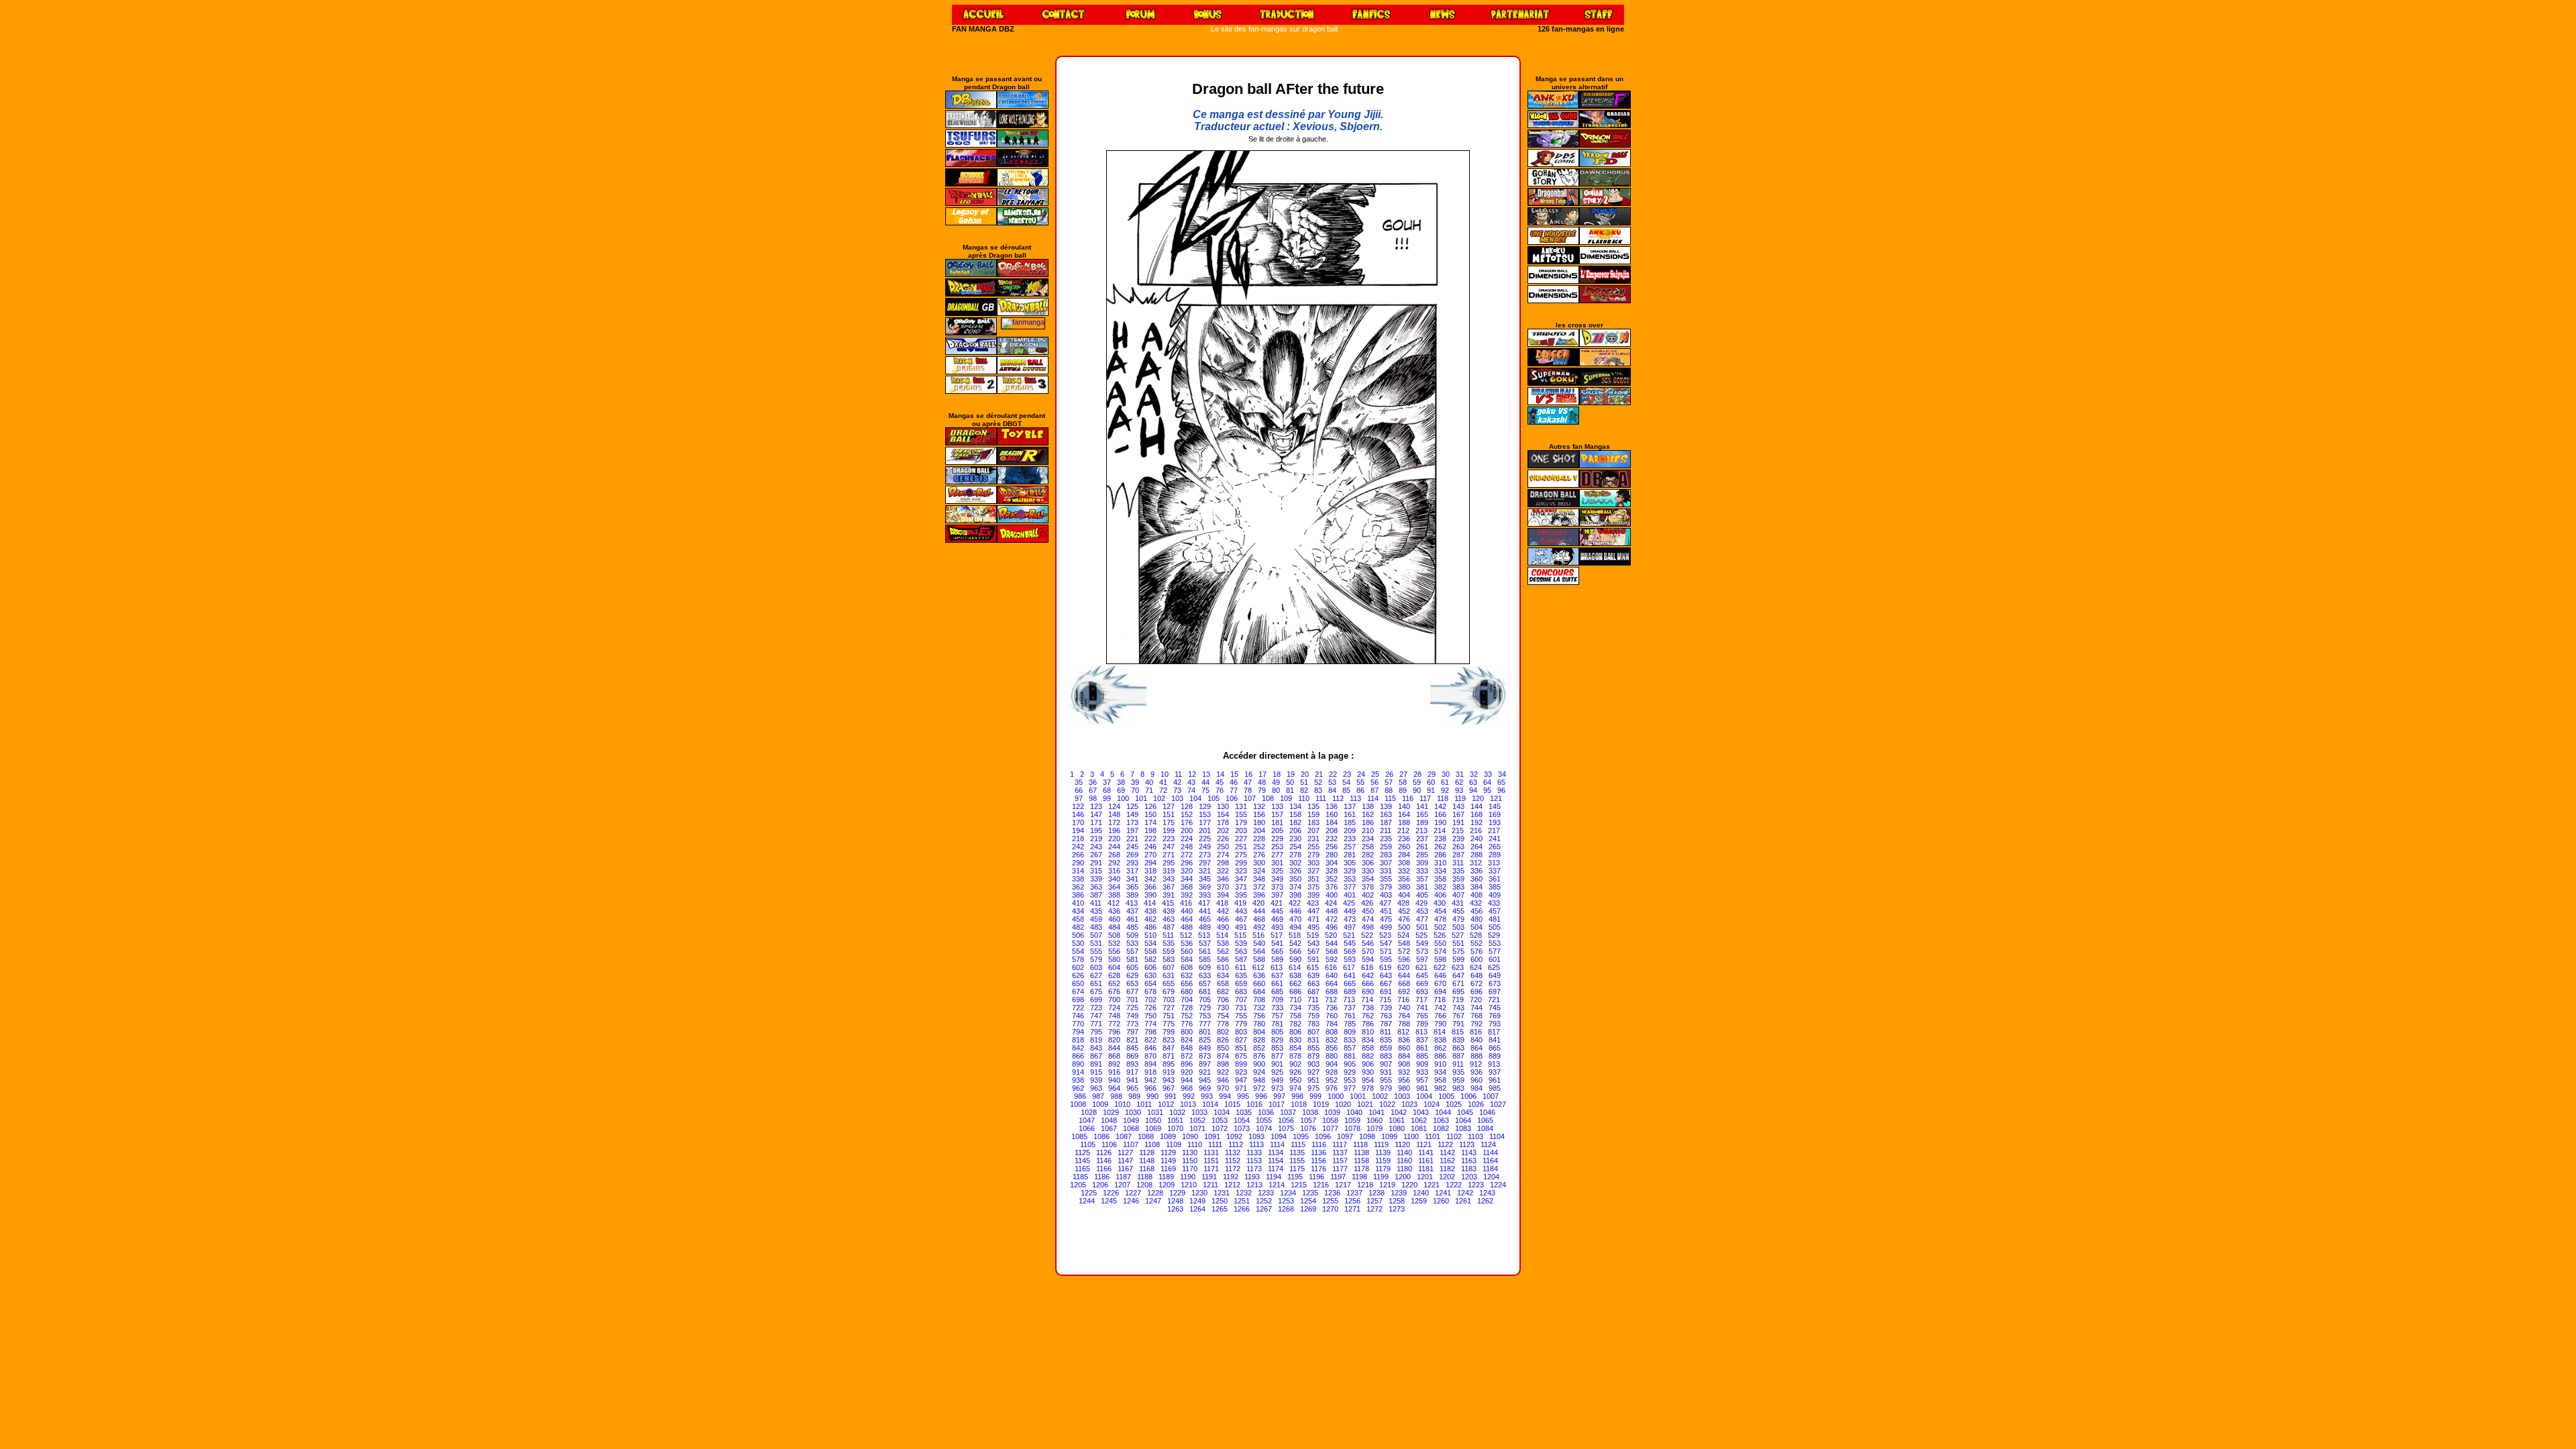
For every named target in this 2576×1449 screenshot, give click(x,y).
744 (1477, 1008)
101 (1141, 798)
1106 (1109, 1144)
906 (1368, 1064)
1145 (1082, 1161)
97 (1079, 798)
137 (1350, 806)
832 (1332, 1040)
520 (1331, 935)
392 (1187, 895)
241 (1495, 839)
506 (1078, 935)
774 (1150, 1024)
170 (1078, 822)
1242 (1465, 1193)
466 (1223, 919)
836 (1404, 1040)
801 (1205, 1032)
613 (1277, 967)
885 (1422, 1056)
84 (1332, 790)
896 (1187, 1064)
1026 (1476, 1104)
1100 (1411, 1136)
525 (1421, 935)
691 (1386, 991)
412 (1114, 903)
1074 (1264, 1128)
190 (1440, 822)
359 (1458, 879)
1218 (1365, 1185)
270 (1150, 855)
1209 (1167, 1185)
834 (1368, 1040)
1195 (1295, 1177)
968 (1187, 1088)
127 (1169, 806)
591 (1313, 959)
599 (1458, 959)
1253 (1286, 1201)
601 (1495, 959)
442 (1223, 911)
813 (1421, 1032)
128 (1187, 806)
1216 (1321, 1185)
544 (1332, 943)
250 (1223, 847)
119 (1460, 798)
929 (1350, 1072)
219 (1096, 839)
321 (1205, 871)
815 (1458, 1032)
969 (1205, 1088)
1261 (1463, 1201)
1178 (1361, 1169)
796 (1114, 1032)
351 (1313, 879)
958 (1440, 1080)
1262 (1485, 1201)
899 (1241, 1064)
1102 (1454, 1136)
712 (1331, 1000)
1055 (1264, 1120)
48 (1262, 782)
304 (1332, 863)
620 (1403, 967)
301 (1277, 863)
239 (1458, 839)
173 (1132, 822)
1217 (1343, 1185)
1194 (1274, 1177)
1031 (1155, 1112)
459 (1096, 919)
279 (1313, 855)
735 (1313, 1008)
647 (1458, 975)
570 (1368, 951)
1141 (1426, 1152)
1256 (1352, 1201)
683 (1241, 991)
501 (1422, 927)
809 (1350, 1032)
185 (1350, 822)
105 (1214, 798)
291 (1096, 863)
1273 (1397, 1209)
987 (1098, 1096)
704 (1187, 1000)
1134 (1276, 1152)
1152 (1233, 1161)
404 (1404, 895)
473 (1350, 919)
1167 (1125, 1169)
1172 (1233, 1169)
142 (1440, 806)
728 (1187, 1008)
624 (1476, 967)
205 (1277, 830)
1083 (1463, 1128)
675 (1096, 991)
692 (1404, 991)
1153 (1254, 1161)
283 (1386, 855)
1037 (1288, 1112)
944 (1187, 1080)
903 (1313, 1064)
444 (1259, 911)
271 (1169, 855)
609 (1205, 967)
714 (1367, 1000)
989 (1134, 1096)
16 (1248, 774)
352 (1332, 879)
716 (1403, 1000)
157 (1277, 814)
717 (1421, 1000)
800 (1187, 1032)
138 (1368, 806)
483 (1096, 927)
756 (1259, 1016)
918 (1150, 1072)
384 (1477, 887)
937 (1495, 1072)
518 (1295, 935)
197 (1132, 830)
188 (1404, 822)
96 (1501, 790)
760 (1332, 1016)
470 (1295, 919)
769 (1495, 1016)
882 (1368, 1056)
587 (1241, 959)
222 (1150, 839)
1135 (1297, 1152)
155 (1241, 814)
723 (1096, 1008)
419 (1240, 903)
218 (1078, 839)
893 (1132, 1064)
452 (1404, 911)
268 (1114, 855)
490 (1223, 927)
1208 (1144, 1185)
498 (1368, 927)
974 (1295, 1088)
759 (1313, 1016)
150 (1150, 814)
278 (1295, 855)
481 (1495, 919)
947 (1241, 1080)
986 (1080, 1096)
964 (1114, 1088)
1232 (1244, 1193)
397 (1277, 895)
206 (1295, 830)
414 (1150, 903)
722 (1078, 1008)
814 (1440, 1032)
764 (1404, 1016)
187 (1386, 822)
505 (1495, 927)
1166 (1104, 1169)
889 (1495, 1056)
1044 (1443, 1112)
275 (1241, 855)
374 (1295, 887)
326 (1295, 871)
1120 (1402, 1144)
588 (1259, 959)
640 (1332, 975)
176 (1187, 822)
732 (1259, 1008)
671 (1458, 983)
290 (1078, 863)
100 (1123, 798)
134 (1295, 806)
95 (1487, 790)
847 (1169, 1048)
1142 (1447, 1152)
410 (1078, 903)
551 (1458, 943)
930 (1368, 1072)
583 (1169, 959)
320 (1187, 871)
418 (1222, 903)
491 (1241, 927)
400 (1332, 895)
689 (1350, 991)
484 (1114, 927)
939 (1096, 1080)
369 (1205, 887)
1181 (1426, 1169)
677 (1132, 991)
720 (1476, 1000)
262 (1440, 847)
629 (1132, 975)
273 (1205, 855)
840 (1477, 1040)
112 (1338, 798)
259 (1386, 847)
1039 (1332, 1112)
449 (1350, 911)
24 (1361, 774)
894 (1150, 1064)
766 (1440, 1016)
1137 (1340, 1152)
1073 (1242, 1128)
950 (1295, 1080)
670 (1440, 983)
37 (1107, 782)
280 (1332, 855)
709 (1277, 1000)
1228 (1155, 1193)
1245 (1109, 1201)
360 (1477, 879)
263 (1458, 847)
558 (1150, 951)
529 (1494, 935)
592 (1332, 959)
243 (1096, 847)
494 (1295, 927)
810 (1368, 1032)
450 (1368, 911)
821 (1132, 1040)
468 (1259, 919)
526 (1440, 935)
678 (1150, 991)
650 (1078, 983)
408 (1477, 895)
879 (1313, 1056)
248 (1187, 847)
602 (1078, 967)
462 (1150, 919)
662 (1295, 983)
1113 (1256, 1144)
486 (1150, 927)
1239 (1399, 1193)
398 (1295, 895)
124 (1114, 806)
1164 (1490, 1161)
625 (1494, 967)
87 (1375, 790)
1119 (1381, 1144)
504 (1477, 927)
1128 (1147, 1152)
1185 (1080, 1177)
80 (1276, 790)
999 (1316, 1096)
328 (1332, 871)
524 (1403, 935)
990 (1152, 1096)
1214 (1277, 1185)
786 (1368, 1024)
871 (1169, 1056)
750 (1150, 1016)
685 (1277, 991)
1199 (1381, 1177)
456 (1477, 911)
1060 (1375, 1120)
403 (1386, 895)
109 (1286, 798)
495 (1313, 927)
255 (1313, 847)
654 (1150, 983)
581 (1132, 959)
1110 (1195, 1144)
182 (1295, 822)
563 (1241, 951)
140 (1404, 806)
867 (1096, 1056)
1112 (1236, 1144)
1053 (1220, 1120)
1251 (1242, 1201)
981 (1422, 1088)
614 (1295, 967)
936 (1477, 1072)
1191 (1209, 1177)
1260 (1441, 1201)
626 (1078, 975)
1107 (1131, 1144)
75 (1205, 790)
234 (1368, 839)
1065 (1485, 1120)
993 (1207, 1096)
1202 (1447, 1177)
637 (1277, 975)
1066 (1087, 1128)
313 (1494, 863)
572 (1404, 951)
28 (1417, 774)
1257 (1375, 1201)
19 (1291, 774)
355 (1386, 879)
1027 (1498, 1104)
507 (1096, 935)
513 (1204, 935)
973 (1277, 1088)
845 (1132, 1048)
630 (1150, 975)
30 (1446, 774)
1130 (1190, 1152)
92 (1445, 790)
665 (1350, 983)
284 (1404, 855)
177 (1205, 822)
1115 (1298, 1144)
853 (1277, 1048)
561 (1205, 951)
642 (1368, 975)
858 (1368, 1048)
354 (1368, 879)
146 (1078, 814)
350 (1295, 879)
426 (1367, 903)
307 (1386, 863)
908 (1404, 1064)
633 (1205, 975)
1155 (1297, 1161)
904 (1332, 1064)
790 (1440, 1024)
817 (1494, 1032)
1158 (1361, 1161)
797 (1132, 1032)
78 (1248, 790)
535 (1169, 943)
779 (1241, 1024)
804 (1259, 1032)
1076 (1308, 1128)
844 (1114, 1048)
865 (1495, 1048)
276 (1259, 855)
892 (1114, 1064)
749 (1132, 1016)
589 (1277, 959)
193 (1495, 822)
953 (1350, 1080)
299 (1241, 863)
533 (1132, 943)
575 (1458, 951)
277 (1277, 855)
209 (1350, 830)
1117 (1340, 1144)
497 (1350, 927)
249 (1205, 847)
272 (1187, 855)
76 (1220, 790)
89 (1403, 790)
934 (1440, 1072)
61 (1445, 782)
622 (1440, 967)
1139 (1383, 1152)
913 (1494, 1064)
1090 (1190, 1136)
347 (1241, 879)
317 (1132, 871)
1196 (1317, 1177)
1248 (1175, 1201)
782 (1295, 1024)
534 (1150, 943)
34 (1502, 774)
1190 (1188, 1177)
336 (1477, 871)
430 (1440, 903)
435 (1096, 911)
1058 (1330, 1120)
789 (1422, 1024)
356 (1404, 879)
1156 (1319, 1161)
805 (1277, 1032)
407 (1458, 895)
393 (1205, 895)
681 (1205, 991)
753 (1205, 1016)
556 (1114, 951)
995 (1243, 1096)
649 (1495, 975)
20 (1305, 774)
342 (1150, 879)
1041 (1377, 1112)
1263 (1175, 1209)
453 (1422, 911)
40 (1149, 782)
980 (1404, 1088)
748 (1114, 1016)
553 (1495, 943)
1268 (1286, 1209)
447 (1313, 911)
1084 (1485, 1128)
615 (1313, 967)
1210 (1189, 1185)
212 (1403, 830)
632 (1187, 975)
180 (1259, 822)
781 (1277, 1024)
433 (1494, 903)
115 (1390, 798)
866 (1078, 1056)
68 (1107, 790)
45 (1220, 782)
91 (1431, 790)
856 (1332, 1048)
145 (1495, 806)
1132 (1233, 1152)
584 (1187, 959)
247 (1169, 847)
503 (1458, 927)
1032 (1177, 1112)
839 (1458, 1040)
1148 (1147, 1161)
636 (1259, 975)
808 (1332, 1032)
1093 (1256, 1136)
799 (1169, 1032)
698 (1078, 1000)
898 (1223, 1064)
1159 (1383, 1161)
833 (1350, 1040)
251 (1241, 847)
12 (1192, 774)
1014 (1210, 1104)
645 (1422, 975)
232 (1332, 839)
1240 (1421, 1193)
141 (1422, 806)
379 (1386, 887)
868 (1114, 1056)
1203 (1469, 1177)
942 (1150, 1080)
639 (1313, 975)
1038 (1310, 1112)
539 (1241, 943)
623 (1458, 967)
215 (1458, 830)
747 (1096, 1016)
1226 (1111, 1193)
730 (1223, 1008)
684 (1259, 991)
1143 (1469, 1152)
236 (1404, 839)
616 (1331, 967)
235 (1386, 839)
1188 (1145, 1177)
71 (1149, 790)
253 (1277, 847)
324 (1259, 871)
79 (1262, 790)
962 (1078, 1088)
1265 (1220, 1209)
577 (1495, 951)
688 (1332, 991)
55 (1360, 782)
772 (1114, 1024)
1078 (1352, 1128)
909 (1422, 1064)
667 (1386, 983)
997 (1279, 1096)
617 (1349, 967)
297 (1205, 863)
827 (1241, 1040)
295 (1169, 863)
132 (1259, 806)
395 (1241, 895)
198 (1150, 830)
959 (1458, 1080)
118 (1443, 798)
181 (1277, 822)
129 (1205, 806)
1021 (1365, 1104)
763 (1386, 1016)
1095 (1301, 1136)
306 (1368, 863)
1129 (1168, 1152)
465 (1205, 919)
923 (1241, 1072)
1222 (1454, 1185)
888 (1477, 1056)
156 (1259, 814)
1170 (1190, 1169)
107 (1250, 798)
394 (1223, 895)
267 (1096, 855)
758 (1295, 1016)
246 (1150, 847)
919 (1169, 1072)
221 (1132, 839)
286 (1440, 855)
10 (1165, 774)
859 (1386, 1048)
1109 (1174, 1144)
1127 (1125, 1152)
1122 (1445, 1144)
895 (1169, 1064)
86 (1360, 790)
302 (1295, 863)
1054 (1242, 1120)
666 (1368, 983)
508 (1114, 935)
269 (1132, 855)
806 (1295, 1032)
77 (1234, 790)
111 (1321, 798)
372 (1259, 887)
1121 (1424, 1144)
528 (1476, 935)
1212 (1232, 1185)
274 (1223, 855)
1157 (1340, 1161)
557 (1132, 951)
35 (1079, 782)
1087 (1124, 1136)
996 (1261, 1096)
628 (1114, 975)
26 (1389, 774)
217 (1494, 830)
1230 (1199, 1193)
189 (1422, 822)
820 (1114, 1040)
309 (1422, 863)
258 (1368, 847)
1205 (1078, 1185)
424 (1331, 903)
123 (1096, 806)
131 (1241, 806)
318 (1150, 871)
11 (1178, 774)
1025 (1454, 1104)
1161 (1426, 1161)
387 (1096, 895)
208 (1332, 830)
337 (1495, 871)
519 (1313, 935)
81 (1290, 790)
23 (1347, 774)
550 (1440, 943)
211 (1386, 830)
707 (1241, 1000)
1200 (1403, 1177)
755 (1241, 1016)
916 (1114, 1072)
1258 (1397, 1201)
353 (1350, 879)
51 (1304, 782)
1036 (1266, 1112)
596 (1404, 959)
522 (1367, 935)
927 (1313, 1072)
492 (1259, 927)
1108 (1152, 1144)
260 (1404, 847)
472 (1332, 919)
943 (1169, 1080)
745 (1495, 1008)
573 (1422, 951)
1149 (1168, 1161)
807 (1313, 1032)
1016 (1254, 1104)
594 (1368, 959)
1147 (1125, 1161)
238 (1440, 839)
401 (1350, 895)
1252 (1264, 1201)
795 (1096, 1032)
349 (1277, 879)
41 (1163, 782)
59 (1417, 782)
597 (1422, 959)
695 (1458, 991)
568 (1332, 951)
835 (1386, 1040)
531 (1096, 943)
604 (1114, 967)
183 (1313, 822)
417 (1204, 903)
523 (1385, 935)
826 (1223, 1040)
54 (1346, 782)
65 (1501, 782)
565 (1277, 951)
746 (1078, 1016)
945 (1205, 1080)
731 (1241, 1008)
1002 (1380, 1096)
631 (1169, 975)
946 (1223, 1080)
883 (1386, 1056)
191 (1458, 822)
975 (1313, 1088)
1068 (1131, 1128)
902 (1295, 1064)
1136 (1319, 1152)
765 (1422, 1016)
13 (1206, 774)
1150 (1190, 1161)
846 (1150, 1048)
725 (1132, 1008)
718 (1440, 1000)
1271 (1352, 1209)
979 (1386, 1088)
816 (1476, 1032)
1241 (1443, 1193)
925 (1277, 1072)
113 (1355, 798)
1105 (1088, 1144)
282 (1368, 855)
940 (1114, 1080)
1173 (1254, 1169)
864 (1477, 1048)
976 (1332, 1088)
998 (1297, 1096)
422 (1295, 903)
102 (1159, 798)
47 (1248, 782)
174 (1150, 822)
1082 (1441, 1128)
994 (1225, 1096)
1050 (1153, 1120)
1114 (1277, 1144)
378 (1368, 887)
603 (1096, 967)
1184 (1490, 1169)
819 (1096, 1040)
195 (1096, 830)
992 (1189, 1096)
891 (1096, 1064)
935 (1458, 1072)
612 (1258, 967)
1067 (1109, 1128)
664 (1332, 983)
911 (1458, 1064)
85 (1346, 790)
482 (1078, 927)
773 (1132, 1024)
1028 (1089, 1112)
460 (1114, 919)
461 (1132, 919)
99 (1107, 798)
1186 (1102, 1177)
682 (1223, 991)
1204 (1491, 1177)
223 (1169, 839)
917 (1132, 1072)
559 (1169, 951)
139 (1386, 806)
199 (1169, 830)
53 (1332, 782)
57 (1389, 782)
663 (1313, 983)
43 (1191, 782)
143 (1458, 806)
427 (1385, 903)
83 (1318, 790)
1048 (1109, 1120)
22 (1333, 774)
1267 (1264, 1209)
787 (1386, 1024)
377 (1350, 887)
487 (1169, 927)
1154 (1276, 1161)
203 (1241, 830)
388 (1114, 895)
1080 (1397, 1128)
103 (1177, 798)
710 (1295, 1000)
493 (1277, 927)
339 (1096, 879)
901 (1277, 1064)
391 (1169, 895)
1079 (1375, 1128)
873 (1205, 1056)
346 (1223, 879)
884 (1404, 1056)
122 (1078, 806)
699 (1096, 1000)
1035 (1244, 1112)
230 (1295, 839)
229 (1277, 839)
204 (1259, 830)
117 (1425, 798)
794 (1078, 1032)
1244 (1087, 1201)
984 (1477, 1088)
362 (1078, 887)
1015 (1232, 1104)
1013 (1188, 1104)
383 (1458, 887)
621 (1421, 967)
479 (1458, 919)
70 (1135, 790)
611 (1241, 967)
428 (1403, 903)
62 (1459, 782)
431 (1458, 903)
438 (1150, 911)
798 (1150, 1032)
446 (1295, 911)
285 (1422, 855)
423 (1313, 903)
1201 (1425, 1177)
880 (1332, 1056)
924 (1259, 1072)
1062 (1419, 1120)
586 (1223, 959)
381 (1422, 887)
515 (1240, 935)
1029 (1111, 1112)
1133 (1254, 1152)
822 (1150, 1040)
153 (1205, 814)
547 (1386, 943)
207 (1313, 830)
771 (1096, 1024)
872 (1187, 1056)
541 (1277, 943)
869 (1132, 1056)
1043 (1421, 1112)
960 (1477, 1080)
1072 (1220, 1128)
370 (1223, 887)
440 (1187, 911)
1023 (1409, 1104)
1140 (1404, 1152)
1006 (1468, 1096)
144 (1477, 806)
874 (1223, 1056)
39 (1135, 782)
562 (1223, 951)
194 (1078, 830)
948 (1259, 1080)
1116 (1319, 1144)
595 (1386, 959)
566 (1295, 951)
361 (1495, 879)
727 (1169, 1008)
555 (1096, 951)
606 (1150, 967)
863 (1458, 1048)
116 (1408, 798)
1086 (1102, 1136)
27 (1403, 774)
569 (1350, 951)
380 (1404, 887)
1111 (1215, 1144)
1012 (1166, 1104)
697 (1495, 991)
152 (1187, 814)
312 (1476, 863)
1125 (1082, 1152)
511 (1168, 935)
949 (1277, 1080)
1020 (1343, 1104)
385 (1495, 887)
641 (1350, 975)
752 (1187, 1016)
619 (1385, 967)
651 (1096, 983)
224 (1187, 839)
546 (1368, 943)
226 (1223, 839)
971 (1241, 1088)
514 (1222, 935)
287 (1458, 855)
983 (1458, 1088)
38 (1121, 782)
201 (1205, 830)
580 (1114, 959)
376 (1332, 887)
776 (1187, 1024)
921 (1205, 1072)
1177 (1340, 1169)
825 (1205, 1040)
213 (1421, 830)
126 (1150, 806)
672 (1477, 983)
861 (1422, 1048)
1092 (1234, 1136)
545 (1350, 943)
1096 (1323, 1136)
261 (1422, 847)
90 (1417, 790)
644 (1404, 975)
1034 (1222, 1112)
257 (1350, 847)
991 (1171, 1096)
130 (1223, 806)
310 (1440, 863)
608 (1187, 967)
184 (1332, 822)
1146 (1104, 1161)
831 (1313, 1040)
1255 (1330, 1201)
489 (1205, 927)
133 (1277, 806)
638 (1295, 975)
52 (1318, 782)
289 (1495, 855)
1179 (1383, 1169)
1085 (1079, 1136)
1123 (1467, 1144)
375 (1313, 887)
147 (1096, 814)
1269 (1308, 1209)
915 (1096, 1072)
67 (1093, 790)
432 (1476, 903)
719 (1458, 1000)
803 (1241, 1032)
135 (1313, 806)
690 (1368, 991)
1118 (1360, 1144)
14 (1220, 774)
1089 (1168, 1136)
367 (1169, 887)
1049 (1131, 1120)
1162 (1447, 1161)
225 (1205, 839)
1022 (1387, 1104)
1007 (1491, 1096)
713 (1349, 1000)
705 (1205, 1000)
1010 (1122, 1104)
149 (1132, 814)
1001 (1358, 1096)
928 (1332, 1072)
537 (1205, 943)
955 (1386, 1080)
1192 (1231, 1177)
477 (1422, 919)
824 (1187, 1040)
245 (1132, 847)
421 (1277, 903)
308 (1404, 863)
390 (1150, 895)
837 (1422, 1040)
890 (1078, 1064)
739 (1386, 1008)
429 (1421, 903)
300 (1259, 863)
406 (1440, 895)
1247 (1153, 1201)
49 (1276, 782)
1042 (1399, 1112)
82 (1304, 790)
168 (1477, 814)
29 (1432, 774)
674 (1078, 991)
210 (1368, 830)
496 (1332, 927)
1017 (1277, 1104)
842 (1078, 1048)
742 (1440, 1008)
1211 (1211, 1185)
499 (1386, 927)
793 (1495, 1024)
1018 (1299, 1104)
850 (1223, 1048)
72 (1163, 790)
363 (1096, 887)
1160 (1404, 1161)
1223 (1476, 1185)
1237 (1354, 1193)
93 (1459, 790)
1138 (1361, 1152)
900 (1259, 1064)
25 (1375, 774)
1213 (1254, 1185)
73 (1177, 790)
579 (1096, 959)
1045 (1465, 1112)
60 (1431, 782)
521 (1349, 935)
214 (1440, 830)
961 (1495, 1080)
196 (1114, 830)
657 (1205, 983)
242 (1078, 847)
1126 (1104, 1152)
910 (1440, 1064)
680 (1187, 991)
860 (1404, 1048)
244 (1114, 847)
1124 (1488, 1144)
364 (1114, 887)
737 (1350, 1008)
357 (1422, 879)
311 (1458, 863)
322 (1223, 871)
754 (1223, 1016)
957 (1422, 1080)
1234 (1288, 1193)
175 (1169, 822)
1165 (1082, 1169)
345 (1205, 879)
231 (1313, 839)
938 (1078, 1080)
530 (1078, 943)
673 (1495, 983)
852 (1259, 1048)
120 (1478, 798)
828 (1259, 1040)
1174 (1276, 1169)
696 (1477, 991)
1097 (1345, 1136)
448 (1332, 911)
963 (1096, 1088)
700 (1114, 1000)
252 (1259, 847)
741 (1422, 1008)
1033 (1199, 1112)
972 (1259, 1088)
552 (1477, 943)
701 (1132, 1000)
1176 (1319, 1169)
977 (1350, 1088)
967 (1169, 1088)
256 (1332, 847)
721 (1494, 1000)
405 (1422, 895)
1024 (1432, 1104)
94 (1473, 790)
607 (1169, 967)
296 (1187, 863)
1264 (1197, 1209)
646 (1440, 975)
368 (1187, 887)
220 (1114, 839)
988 (1116, 1096)
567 (1313, 951)
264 (1477, 847)
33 (1488, 774)
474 (1368, 919)
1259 (1419, 1201)
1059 (1352, 1120)
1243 (1487, 1193)
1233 (1266, 1193)
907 (1386, 1064)
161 (1350, 814)
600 (1477, 959)
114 (1373, 798)
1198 (1359, 1177)
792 (1477, 1024)
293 (1132, 863)
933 (1422, 1072)
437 (1132, 911)
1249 (1197, 1201)
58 (1403, 782)
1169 (1168, 1169)
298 (1223, 863)
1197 (1338, 1177)
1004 (1424, 1096)
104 (1195, 798)
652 (1114, 983)
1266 (1242, 1209)
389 (1132, 895)
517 (1277, 935)
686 (1295, 991)
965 (1132, 1088)
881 (1350, 1056)
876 (1259, 1056)
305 (1350, 863)
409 (1495, 895)
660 (1259, 983)
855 (1313, 1048)
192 (1477, 822)
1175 (1297, 1169)
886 (1440, 1056)
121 (1496, 798)
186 (1368, 822)
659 (1241, 983)
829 (1277, 1040)
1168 (1147, 1169)
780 (1259, 1024)
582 (1150, 959)
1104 (1497, 1136)
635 (1241, 975)
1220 (1409, 1185)
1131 (1211, 1152)
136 (1332, 806)
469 (1277, 919)
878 (1295, 1056)
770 (1078, 1024)
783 (1313, 1024)
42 (1177, 782)
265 (1495, 847)
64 (1487, 782)
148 (1114, 814)
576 (1477, 951)
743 (1458, 1008)
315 (1096, 871)
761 (1350, 1016)
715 (1385, 1000)
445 (1277, 911)
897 (1205, 1064)
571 (1386, 951)
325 (1277, 871)
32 (1474, 774)
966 (1150, 1088)
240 (1477, 839)
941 (1132, 1080)
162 (1368, 814)
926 (1295, 1072)
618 (1367, 967)
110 (1304, 798)
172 (1114, 822)
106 (1232, 798)
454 (1440, 911)
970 (1223, 1088)
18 (1277, 774)
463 (1169, 919)
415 (1168, 903)
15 (1234, 774)
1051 (1175, 1120)
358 (1440, 879)
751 (1169, 1016)
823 (1169, 1040)
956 (1404, 1080)
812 (1403, 1032)
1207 (1122, 1185)
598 (1440, 959)
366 (1150, 887)
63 (1473, 782)
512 (1186, 935)
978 (1368, 1088)
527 (1458, 935)
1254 (1308, 1201)
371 (1241, 887)
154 (1223, 814)
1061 (1397, 1120)
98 (1093, 798)
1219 (1387, 1185)
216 (1476, 830)
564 (1259, 951)
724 (1114, 1008)
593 (1350, 959)
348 (1259, 879)
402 (1368, 895)
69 (1121, 790)
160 (1332, 814)
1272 (1375, 1209)
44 (1205, 782)
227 (1241, 839)
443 (1241, 911)
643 (1386, 975)
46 (1234, 782)
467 (1241, 919)
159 (1313, 814)
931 (1386, 1072)
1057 (1308, 1120)
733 (1277, 1008)
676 (1114, 991)
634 (1223, 975)
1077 (1330, 1128)
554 (1078, 951)
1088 (1146, 1136)
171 (1096, 822)
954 (1368, 1080)
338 (1078, 879)
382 (1440, 887)
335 (1458, 871)
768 (1477, 1016)
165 (1422, 814)
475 (1386, 919)
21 (1319, 774)
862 (1440, 1048)
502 (1440, 927)
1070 (1175, 1128)
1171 (1211, 1169)
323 (1241, 871)
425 (1349, 903)
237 (1422, 839)
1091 (1212, 1136)
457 (1495, 911)
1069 (1153, 1128)
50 (1290, 782)
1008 (1078, 1104)
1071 (1197, 1128)
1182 (1447, 1169)
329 (1350, 871)
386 (1078, 895)
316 (1114, 871)
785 (1350, 1024)
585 (1205, 959)
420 (1258, 903)
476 (1404, 919)
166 (1440, 814)
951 (1313, 1080)
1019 (1321, 1104)
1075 (1286, 1128)
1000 (1336, 1096)
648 (1477, 975)
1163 (1469, 1161)
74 (1191, 790)
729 (1205, 1008)
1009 (1100, 1104)
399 (1313, 895)
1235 (1310, 1193)
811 (1386, 1032)
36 (1093, 782)
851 (1241, 1048)
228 (1259, 839)
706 (1223, 1000)
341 (1132, 879)
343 (1169, 879)
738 (1368, 1008)
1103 (1475, 1136)
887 (1458, 1056)
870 (1150, 1056)
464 (1187, 919)
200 (1187, 830)
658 (1223, 983)
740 (1404, 1008)
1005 (1446, 1096)
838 (1440, 1040)
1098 (1367, 1136)
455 (1458, 911)
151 (1169, 814)
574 (1440, 951)
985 (1495, 1088)
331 (1386, 871)
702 (1150, 1000)
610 (1223, 967)
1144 (1490, 1152)
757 (1277, 1016)
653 (1132, 983)
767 (1458, 1016)
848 (1187, 1048)
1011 (1144, 1104)
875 (1241, 1056)
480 (1477, 919)
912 (1476, 1064)
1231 (1222, 1193)
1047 (1087, 1120)
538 (1223, 943)
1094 (1279, 1136)
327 (1313, 871)
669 (1422, 983)
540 (1259, 943)
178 (1223, 822)
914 (1078, 1072)
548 (1404, 943)
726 (1150, 1008)
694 (1440, 991)
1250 (1220, 1201)
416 (1186, 903)
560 (1187, 951)
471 (1313, 919)
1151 (1211, 1161)
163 (1386, 814)
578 (1078, 959)
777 (1205, 1024)
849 (1205, 1048)
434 (1078, 911)
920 (1187, 1072)
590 (1295, 959)
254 (1295, 847)
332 (1404, 871)
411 (1096, 903)
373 (1277, 887)
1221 (1432, 1185)
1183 (1469, 1169)
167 (1458, 814)
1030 (1133, 1112)
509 (1132, 935)
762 (1368, 1016)
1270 (1330, 1209)
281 (1350, 855)
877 (1277, 1056)
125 (1132, 806)
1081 (1419, 1128)
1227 (1133, 1193)
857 (1350, 1048)
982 (1440, 1088)
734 (1295, 1008)
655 (1169, 983)
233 (1350, 839)
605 (1132, 967)
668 (1404, 983)
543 (1313, 943)
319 (1169, 871)
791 (1458, 1024)
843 (1096, 1048)
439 (1169, 911)
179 (1241, 822)
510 (1150, 935)
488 (1187, 927)
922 (1223, 1072)
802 (1223, 1032)
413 (1132, 903)
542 (1295, 943)
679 (1169, 991)
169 (1495, 814)
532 (1114, 943)
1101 (1433, 1136)
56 (1375, 782)
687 (1313, 991)
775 (1169, 1024)
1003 (1402, 1096)
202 (1223, 830)
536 (1187, 943)
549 (1422, 943)
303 (1313, 863)
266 (1078, 855)
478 (1440, 919)
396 (1259, 895)
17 (1263, 774)
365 (1132, 887)
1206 (1100, 1185)
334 (1440, 871)
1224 (1498, 1185)
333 (1422, 871)
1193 (1252, 1177)
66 (1079, 790)
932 (1404, 1072)
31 (1460, 774)
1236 (1332, 1193)
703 (1169, 1000)
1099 (1389, 1136)
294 (1150, 863)
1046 (1487, 1112)
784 (1332, 1024)
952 (1332, 1080)
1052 (1197, 1120)
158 (1295, 814)
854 (1295, 1048)
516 (1258, 935)
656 (1187, 983)
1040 (1354, 1112)
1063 (1441, 1120)
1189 (1166, 1177)
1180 (1404, 1169)
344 (1187, 879)
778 (1223, 1024)
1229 (1177, 1193)
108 (1268, 798)
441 (1205, 911)
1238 (1377, 1193)
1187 (1123, 1177)
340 (1114, 879)
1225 (1089, 1193)
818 (1078, 1040)
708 (1259, 1000)
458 (1078, 919)
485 (1132, 927)
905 (1350, 1064)
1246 (1131, 1201)
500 (1404, 927)
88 (1389, 790)
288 (1477, 855)
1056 (1286, 1120)
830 (1295, 1040)
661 (1277, 983)
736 (1332, 1008)
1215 (1299, 1185)
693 (1422, 991)
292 (1114, 863)
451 (1386, 911)
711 (1313, 1000)
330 (1368, 871)
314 (1078, 871)
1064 (1463, 1120)
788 (1404, 1024)
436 (1114, 911)
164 (1404, 814)
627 (1096, 975)
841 (1495, 1040)
